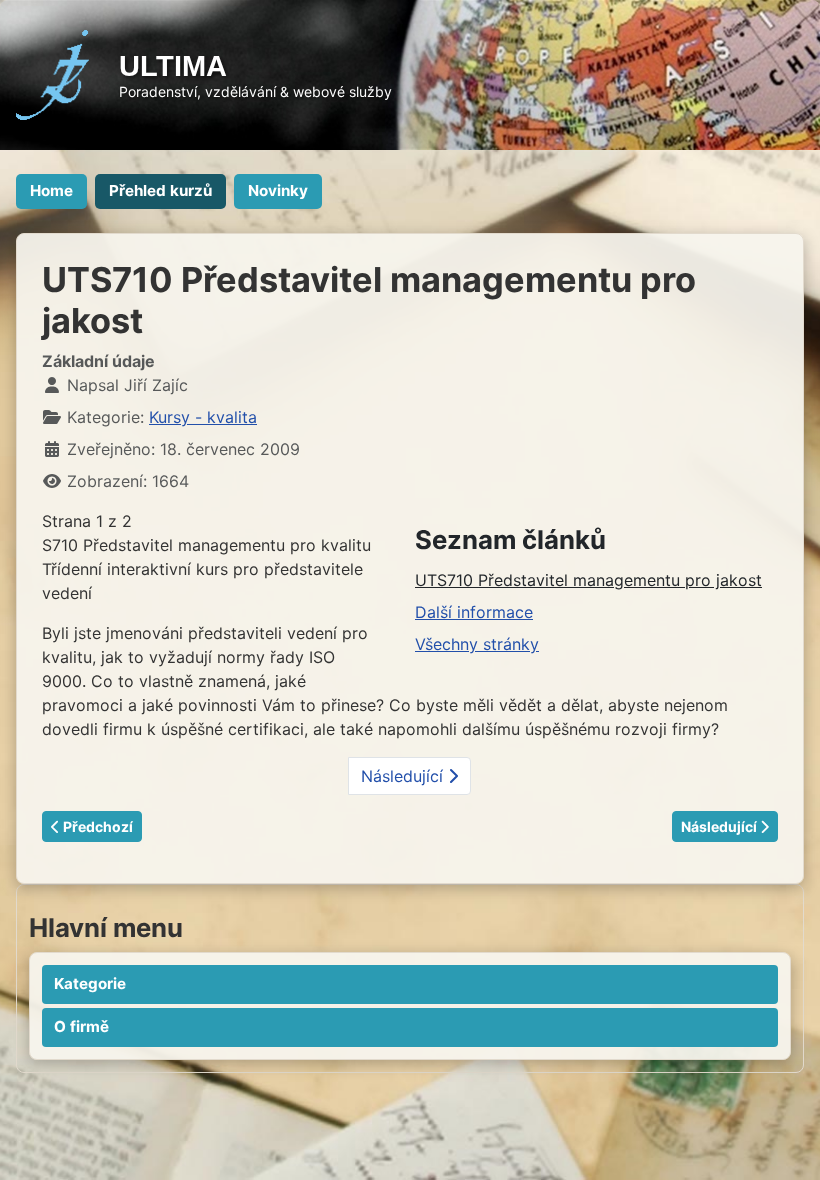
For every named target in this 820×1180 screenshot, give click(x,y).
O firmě (81, 1026)
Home (51, 190)
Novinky (278, 190)
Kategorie (90, 983)
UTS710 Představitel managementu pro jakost (588, 580)
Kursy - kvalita (203, 417)
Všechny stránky (477, 644)
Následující (404, 776)
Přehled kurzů (160, 190)
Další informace (474, 612)
